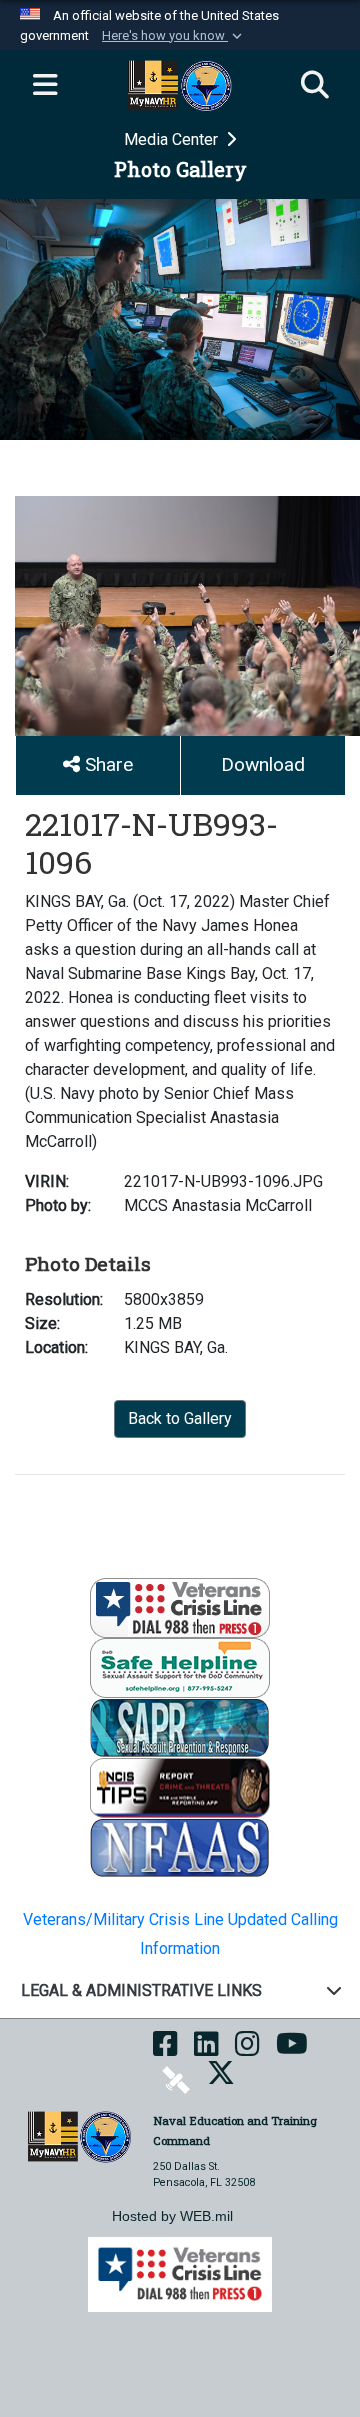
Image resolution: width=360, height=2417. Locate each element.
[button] (174, 36)
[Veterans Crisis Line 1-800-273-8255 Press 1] (180, 1606)
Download (263, 764)
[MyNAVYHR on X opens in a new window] (221, 2079)
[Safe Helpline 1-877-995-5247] (180, 1666)
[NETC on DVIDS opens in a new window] (176, 2079)
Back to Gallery (180, 1418)
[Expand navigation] (45, 86)
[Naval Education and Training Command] (79, 2135)
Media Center (173, 139)
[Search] (315, 86)
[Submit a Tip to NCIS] (180, 1786)
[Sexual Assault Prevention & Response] (180, 1726)
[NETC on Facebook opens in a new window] (165, 2050)
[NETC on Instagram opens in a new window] (247, 2050)
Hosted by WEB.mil (172, 2216)
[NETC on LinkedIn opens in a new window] (206, 2050)
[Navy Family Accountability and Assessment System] (180, 1846)
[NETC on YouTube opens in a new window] (292, 2050)
